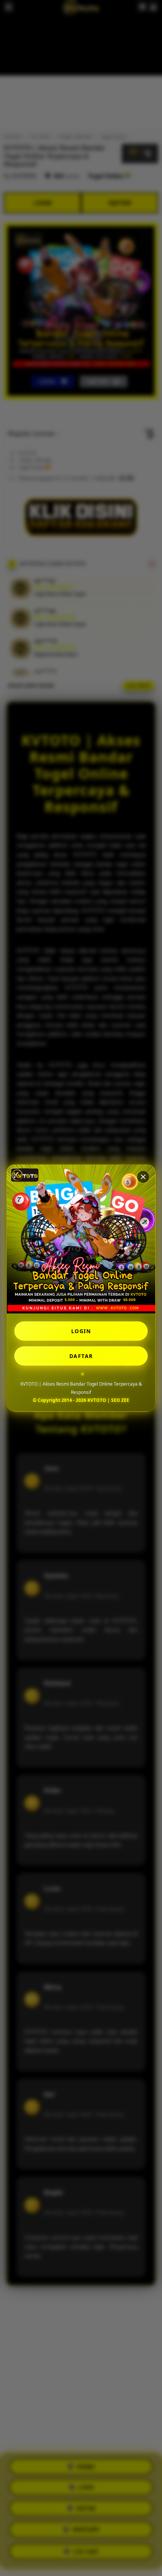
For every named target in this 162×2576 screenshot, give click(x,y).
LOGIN (81, 1331)
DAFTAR (81, 1356)
